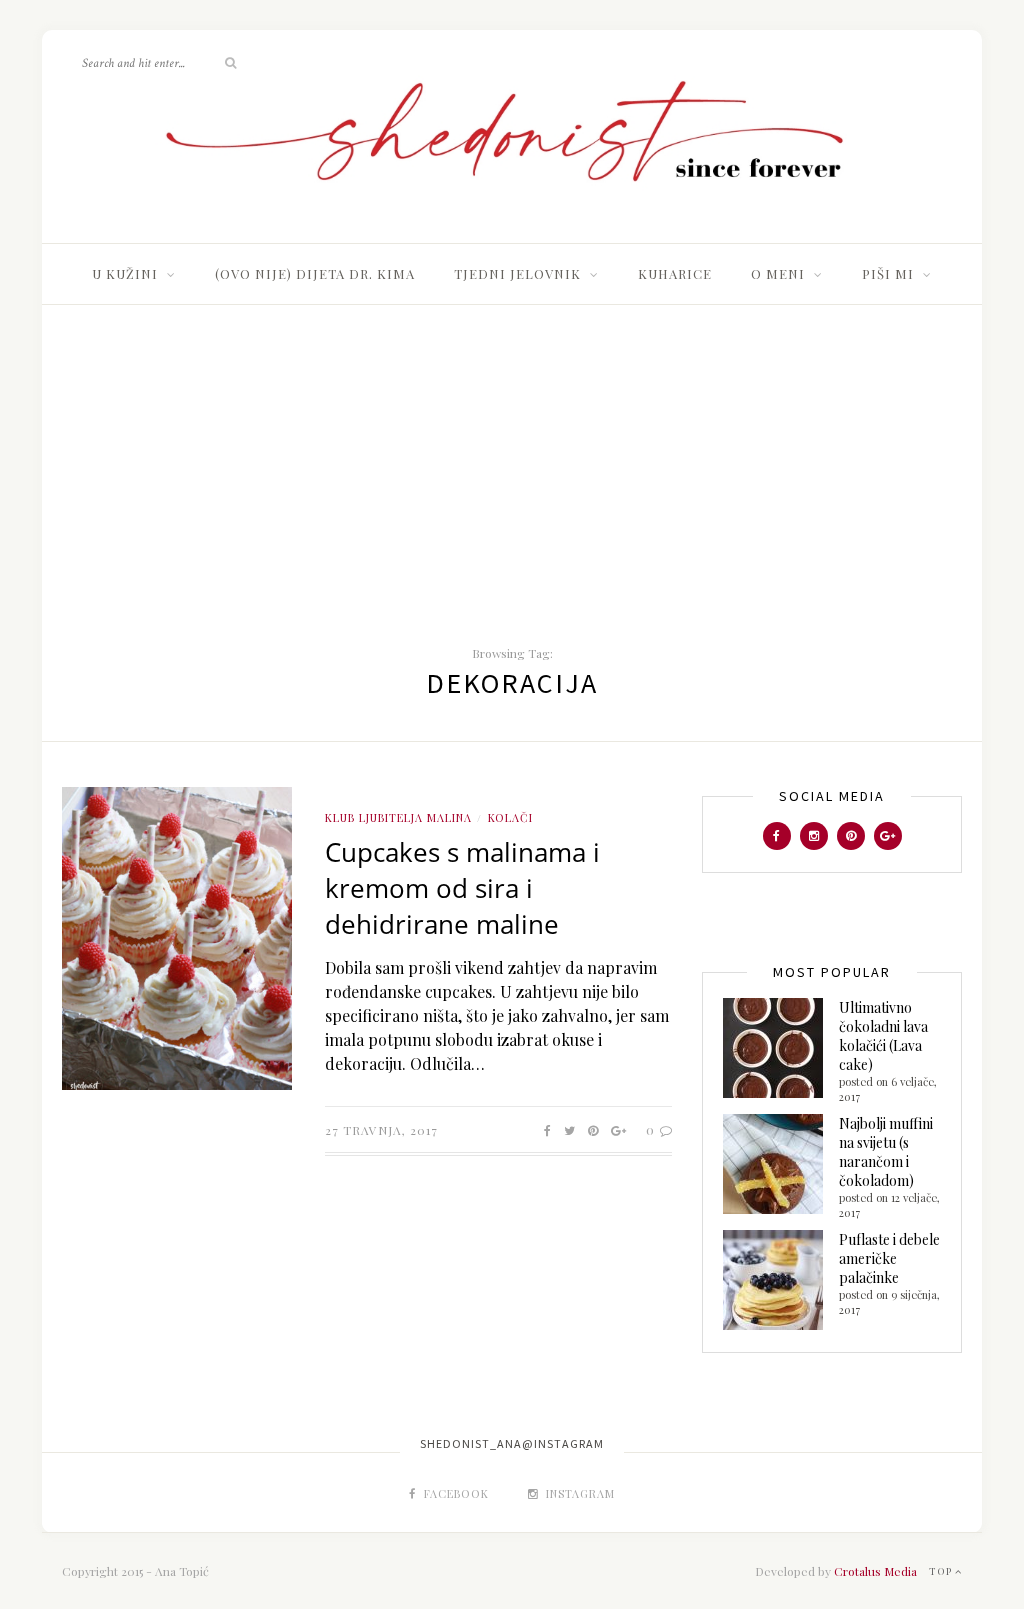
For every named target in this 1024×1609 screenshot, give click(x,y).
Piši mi (888, 273)
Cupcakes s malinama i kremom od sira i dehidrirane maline (462, 888)
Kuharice (675, 273)
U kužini (125, 273)
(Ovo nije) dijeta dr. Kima (315, 273)
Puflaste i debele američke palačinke (889, 1258)
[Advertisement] (512, 455)
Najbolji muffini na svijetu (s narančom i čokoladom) (886, 1152)
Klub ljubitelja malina (398, 817)
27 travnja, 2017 (381, 1130)
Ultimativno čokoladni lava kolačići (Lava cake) (883, 1036)
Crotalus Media (875, 1571)
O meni (778, 273)
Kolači (510, 817)
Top (942, 1571)
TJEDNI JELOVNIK (517, 273)
